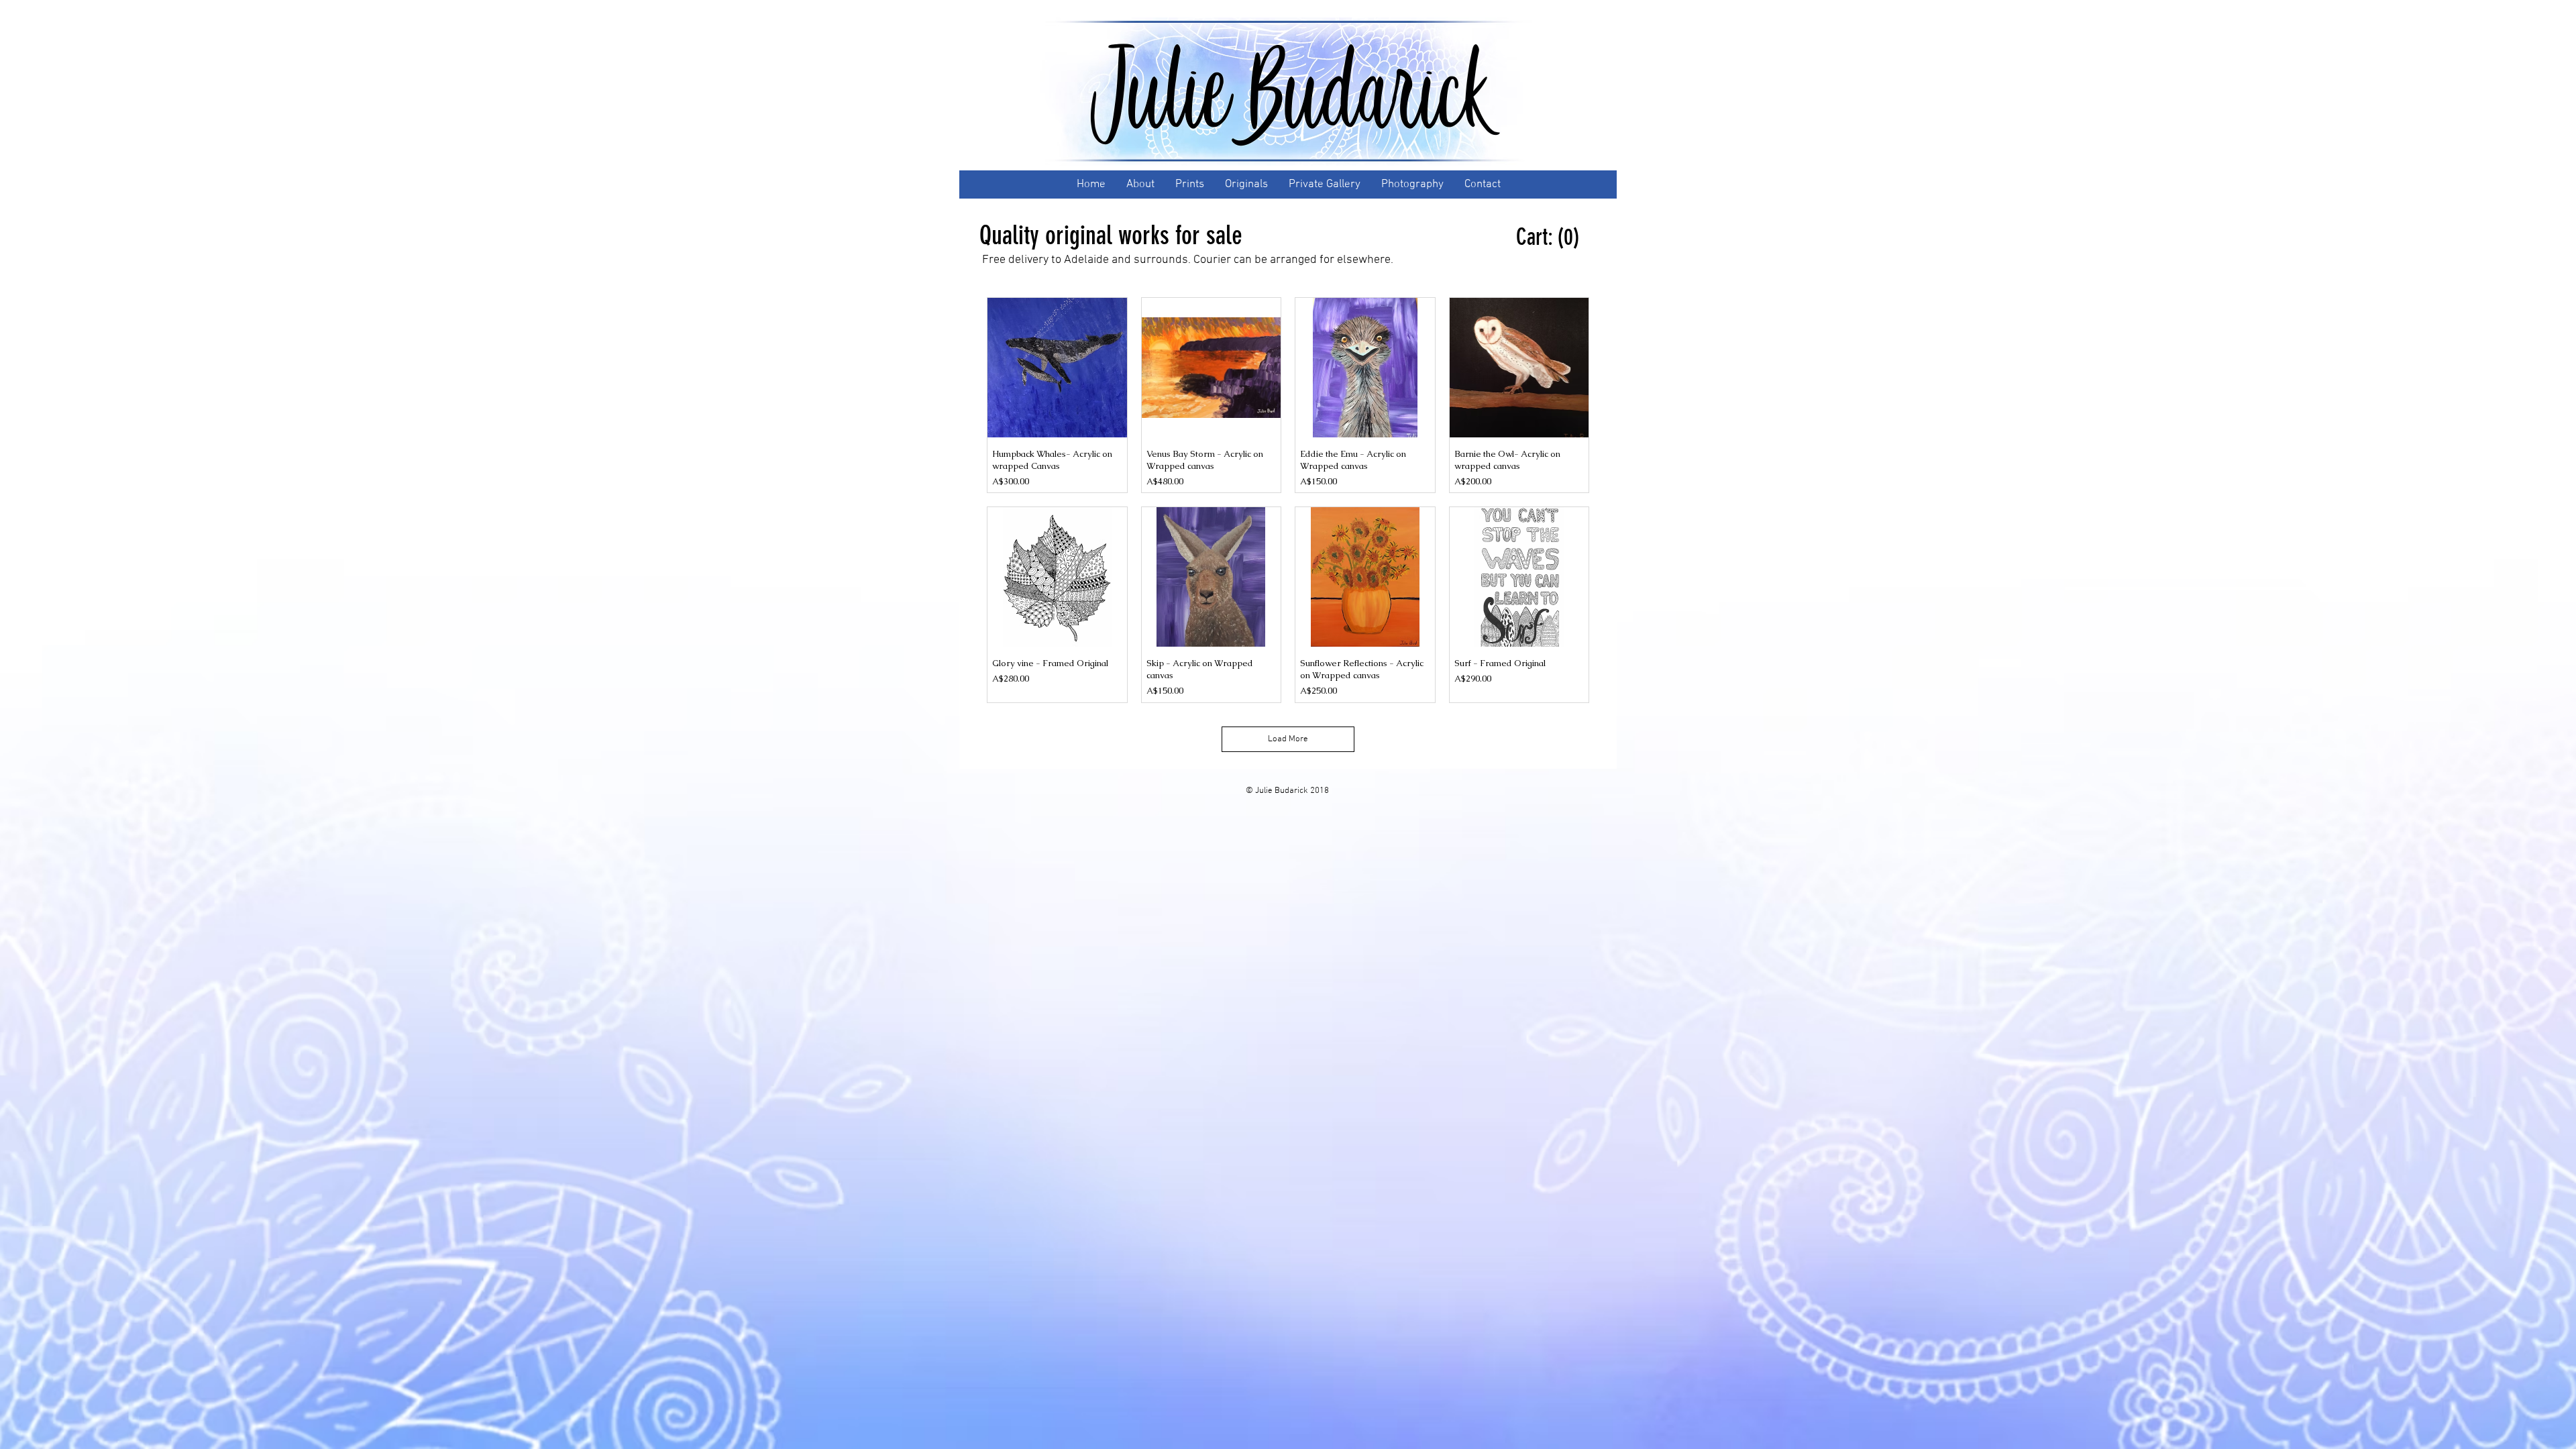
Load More (1288, 739)
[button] (1549, 237)
